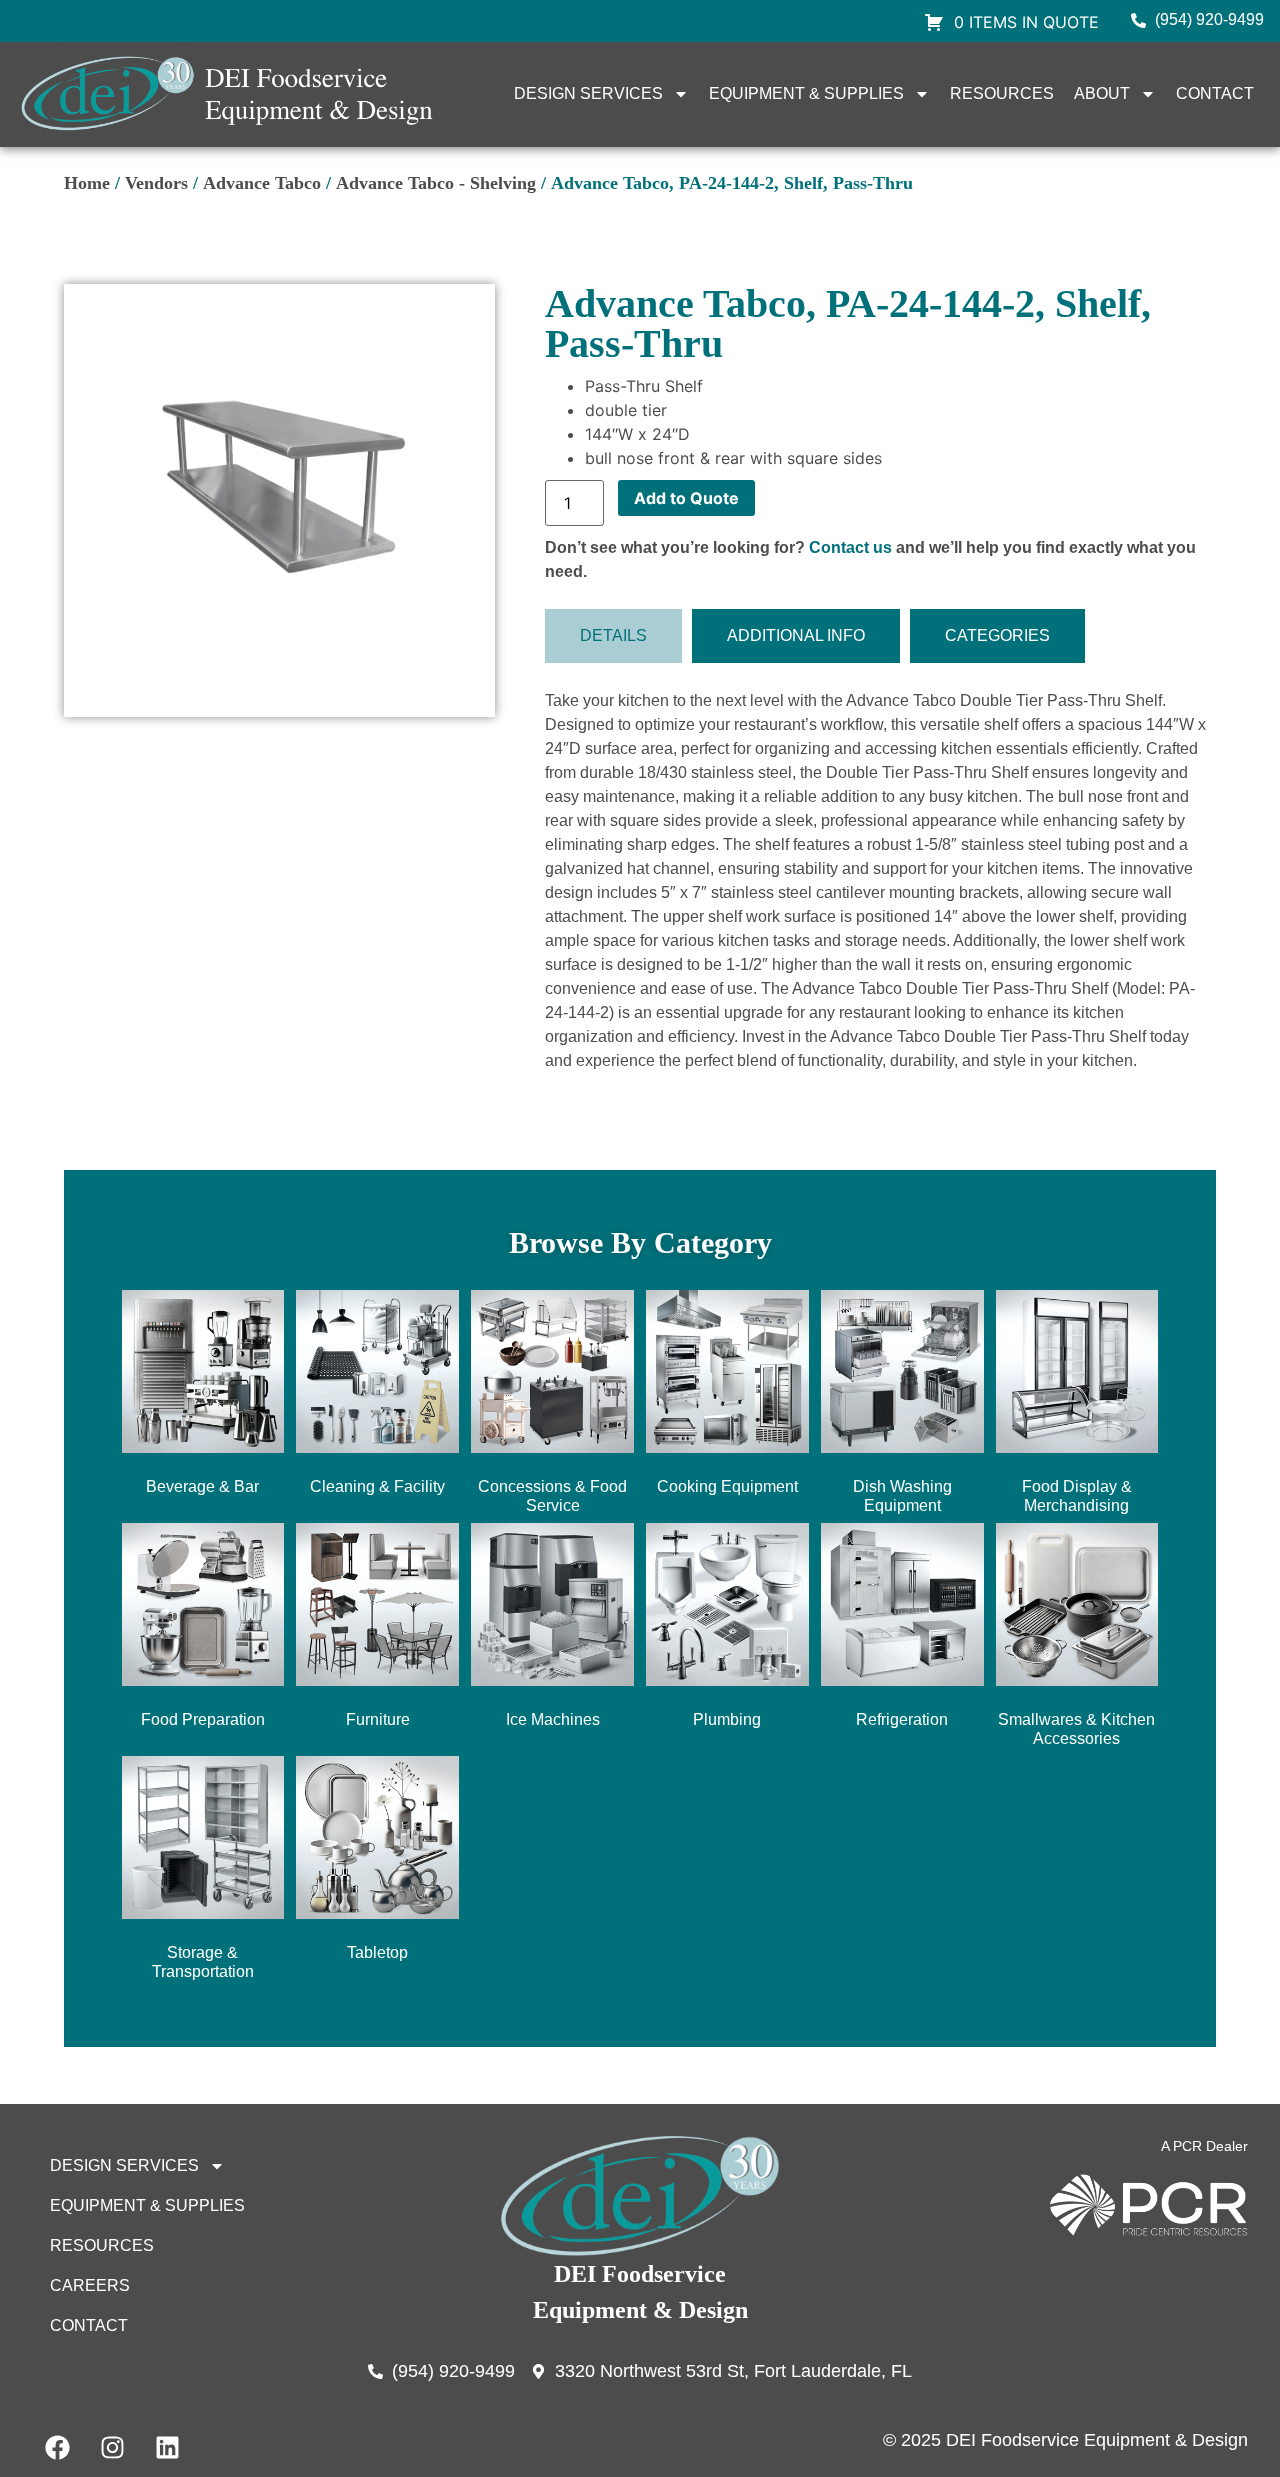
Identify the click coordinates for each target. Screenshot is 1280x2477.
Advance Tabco (262, 183)
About (1102, 93)
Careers (90, 2285)
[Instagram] (112, 2447)
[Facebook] (57, 2447)
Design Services (588, 93)
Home (87, 183)
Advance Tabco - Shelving (436, 183)
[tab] (613, 636)
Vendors (156, 183)
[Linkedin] (167, 2447)
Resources (1002, 93)
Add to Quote (686, 498)
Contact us (850, 547)
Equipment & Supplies (806, 93)
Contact (1215, 93)
